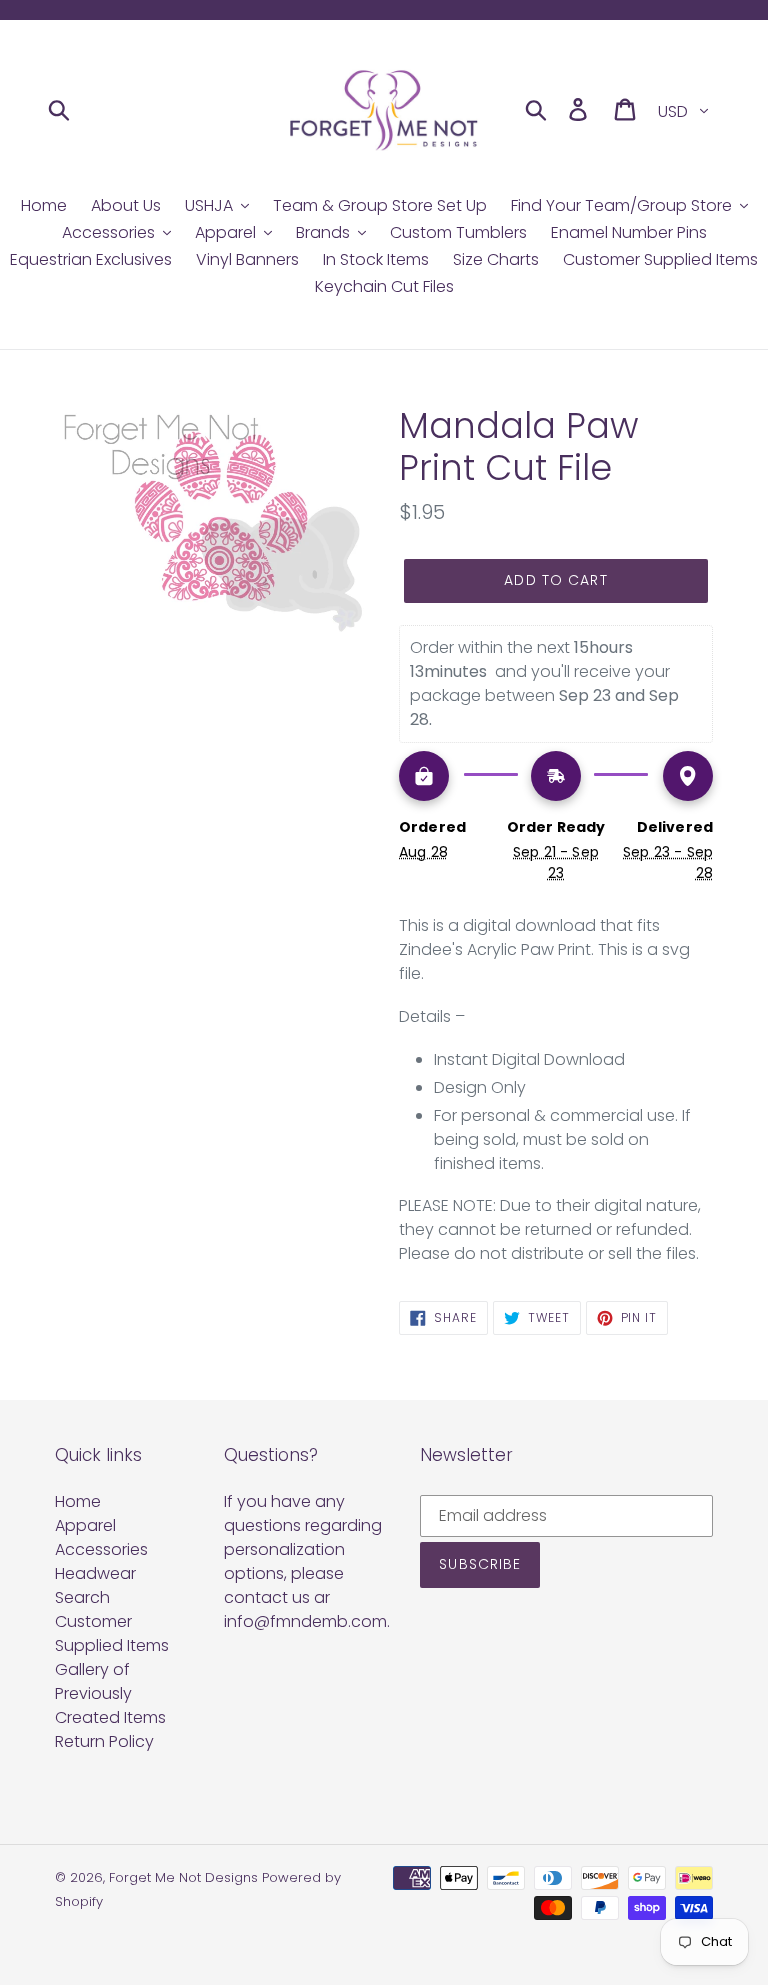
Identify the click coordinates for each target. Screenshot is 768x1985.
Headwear (95, 1573)
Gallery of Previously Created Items (110, 1693)
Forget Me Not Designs (183, 1877)
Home (78, 1501)
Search (82, 1597)
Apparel (85, 1525)
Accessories (101, 1549)
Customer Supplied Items (112, 1633)
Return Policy (104, 1741)
